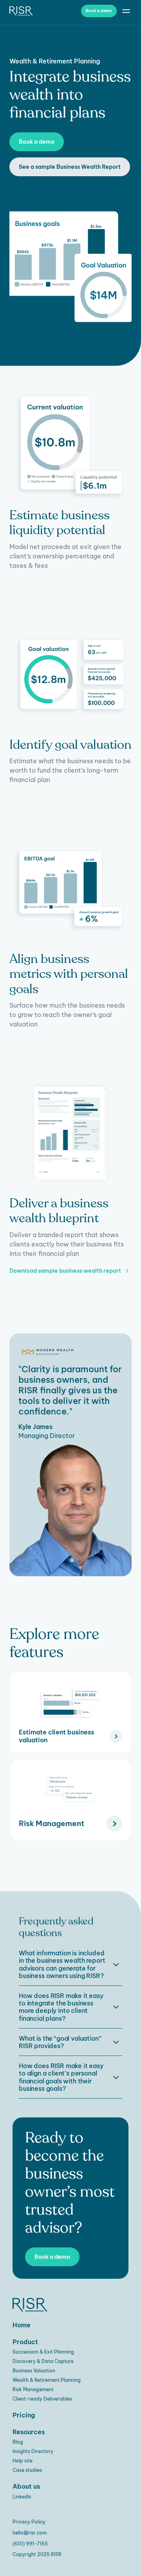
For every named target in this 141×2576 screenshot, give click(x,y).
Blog (18, 2442)
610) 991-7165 (31, 2544)
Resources (29, 2432)
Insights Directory (33, 2451)
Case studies (27, 2470)
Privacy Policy (29, 2522)
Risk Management (33, 2389)
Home (22, 2325)
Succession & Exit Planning (43, 2352)
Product (25, 2342)
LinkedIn (22, 2497)
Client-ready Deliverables (42, 2399)
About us (26, 2486)
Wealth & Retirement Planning (47, 2380)
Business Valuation (34, 2371)
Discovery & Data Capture (43, 2361)
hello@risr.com (30, 2533)
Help (18, 2461)
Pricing (24, 2415)
